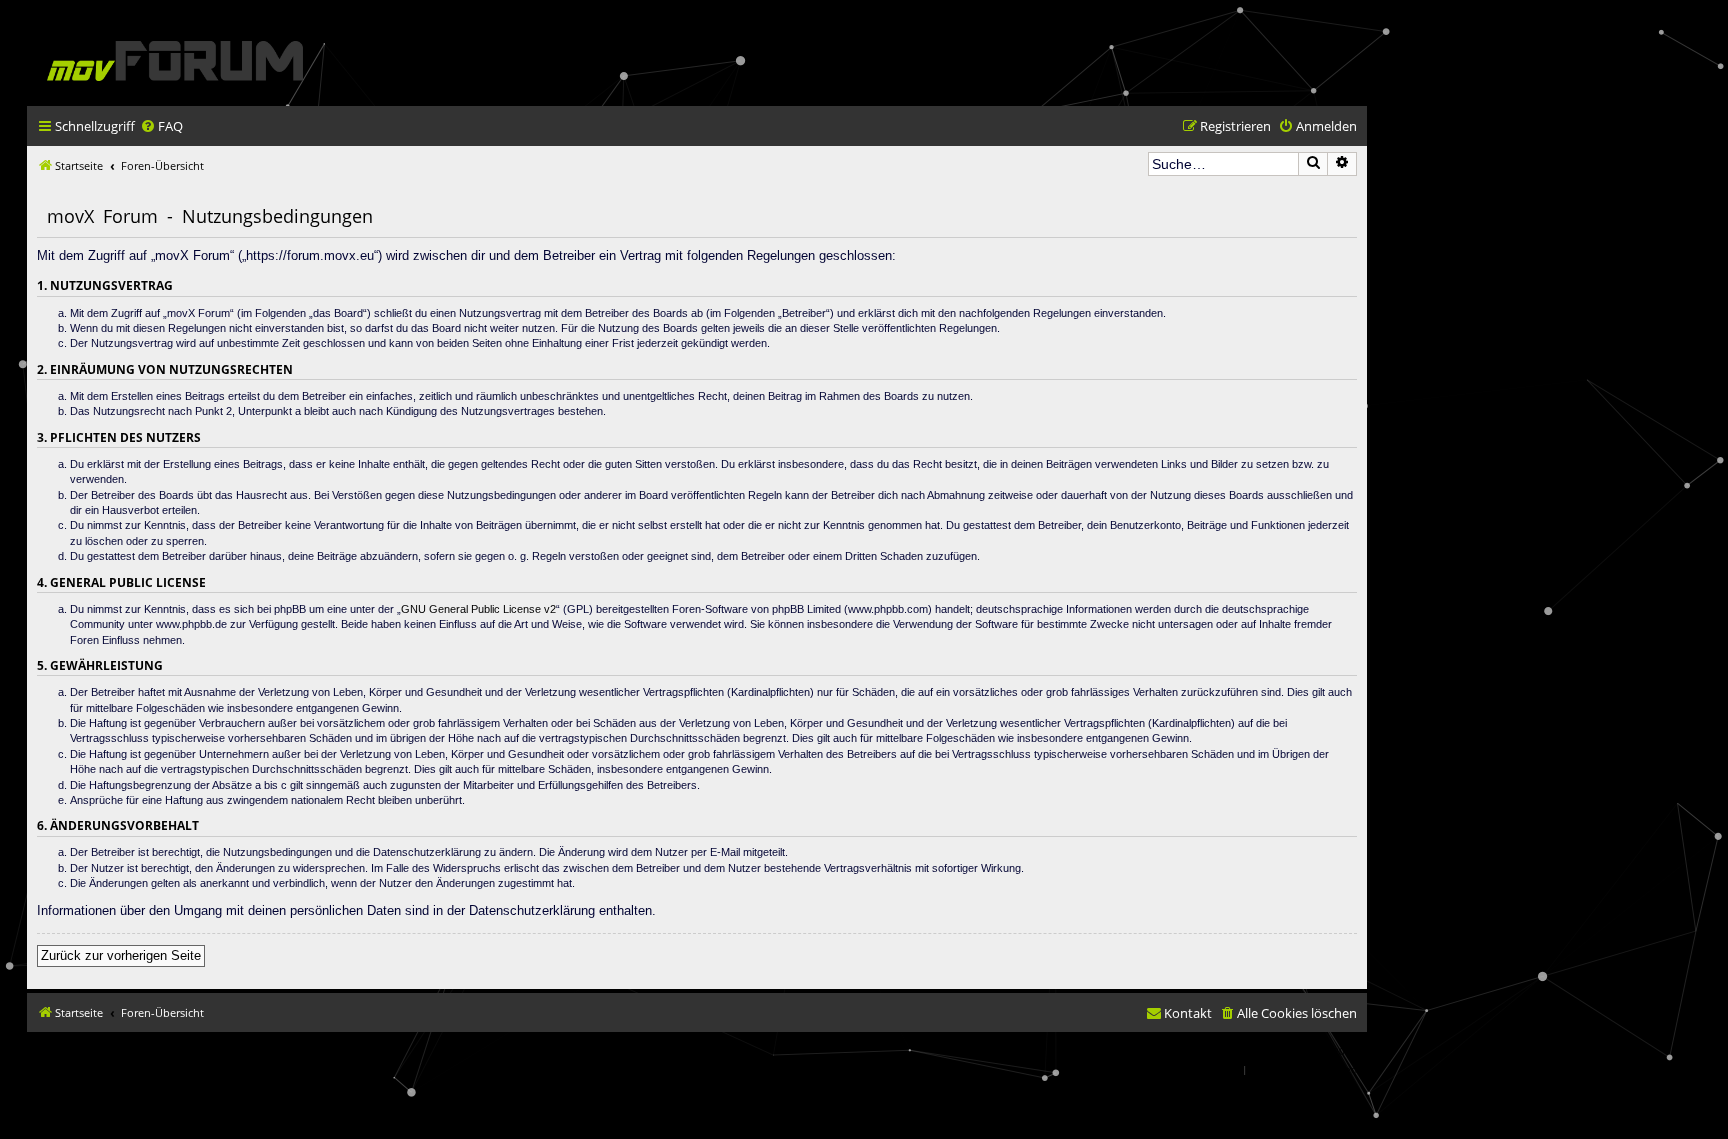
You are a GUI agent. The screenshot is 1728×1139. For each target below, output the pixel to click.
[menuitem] (161, 126)
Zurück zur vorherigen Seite (121, 955)
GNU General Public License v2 (478, 609)
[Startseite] (175, 60)
